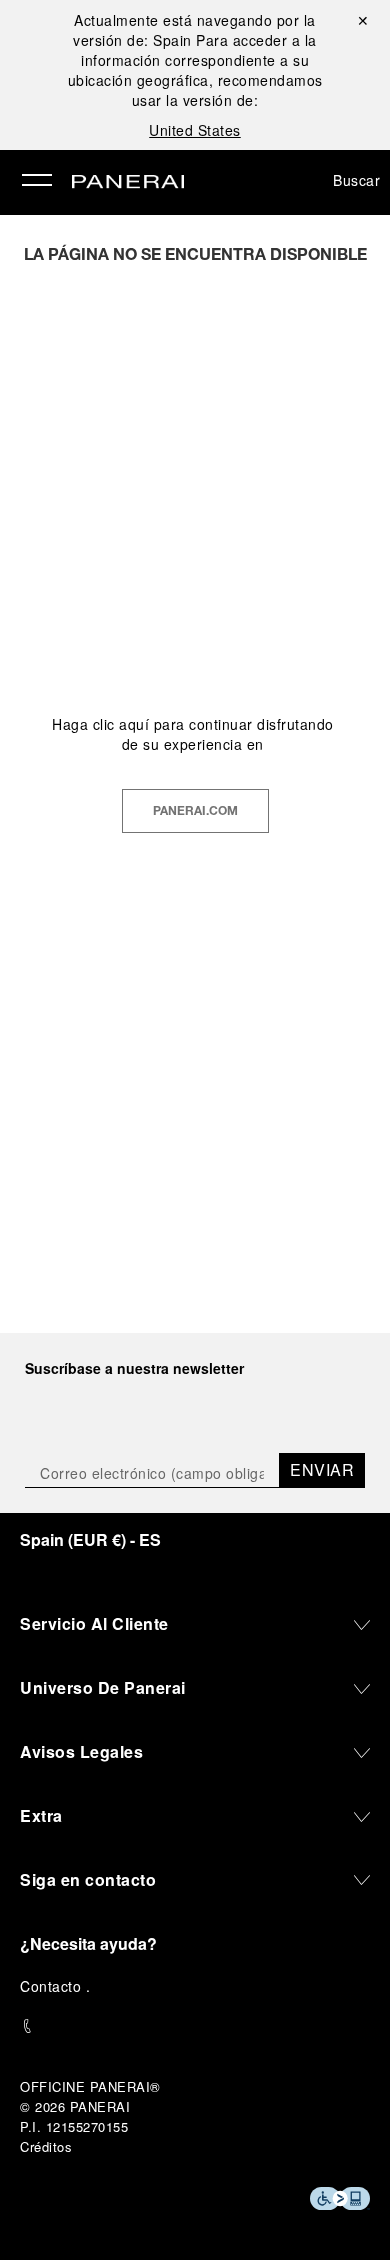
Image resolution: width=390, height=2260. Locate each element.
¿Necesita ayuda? (88, 1943)
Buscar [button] (356, 180)
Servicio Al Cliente (94, 1623)
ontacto (58, 1986)
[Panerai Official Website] (128, 183)
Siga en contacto (88, 1879)
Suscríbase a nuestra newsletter (134, 1368)
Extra (41, 1815)
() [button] (90, 1539)
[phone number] (195, 2026)
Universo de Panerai (103, 1687)
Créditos (46, 2146)
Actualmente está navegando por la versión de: (194, 30)
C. (55, 1986)
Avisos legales (81, 1751)
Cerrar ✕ (360, 20)
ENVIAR (322, 1469)
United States (195, 130)
